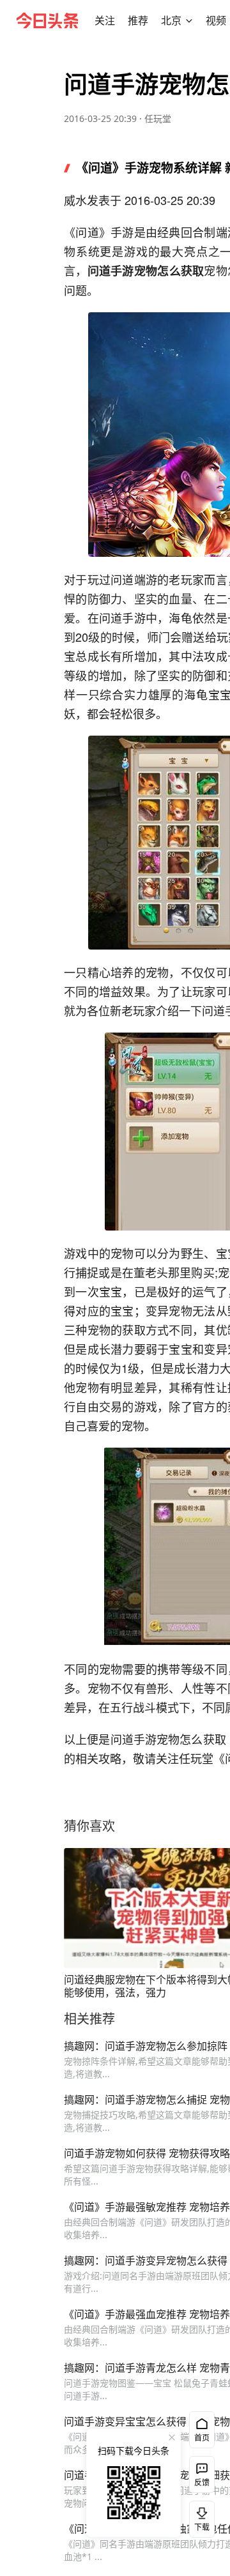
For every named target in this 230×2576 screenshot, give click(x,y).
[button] (105, 20)
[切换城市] (189, 20)
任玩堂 (158, 118)
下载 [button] (199, 2517)
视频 (216, 20)
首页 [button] (202, 2438)
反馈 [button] (202, 2482)
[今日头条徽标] (47, 20)
